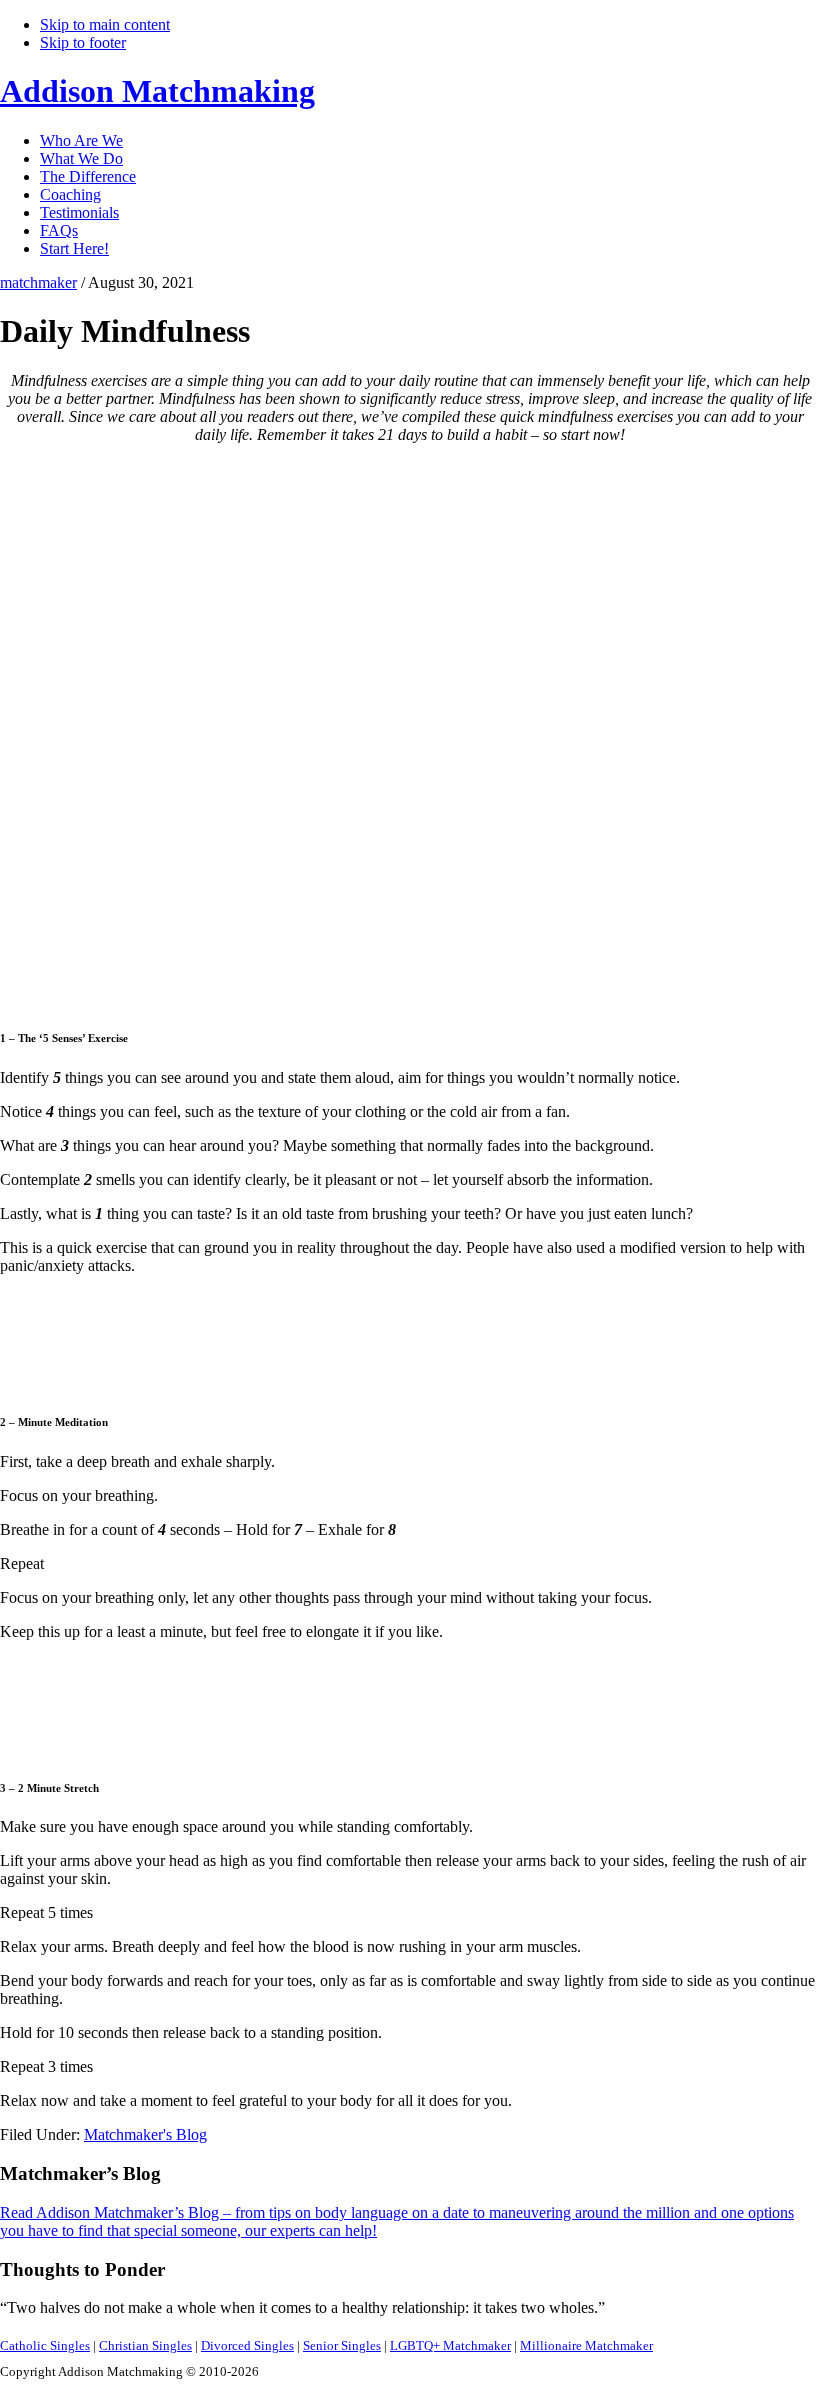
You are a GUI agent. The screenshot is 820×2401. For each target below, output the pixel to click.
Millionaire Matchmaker (586, 2345)
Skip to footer (83, 42)
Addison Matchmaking (157, 91)
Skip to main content (105, 24)
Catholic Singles (45, 2345)
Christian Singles (145, 2345)
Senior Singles (342, 2345)
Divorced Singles (247, 2345)
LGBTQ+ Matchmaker (450, 2345)
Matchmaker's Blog (145, 2134)
